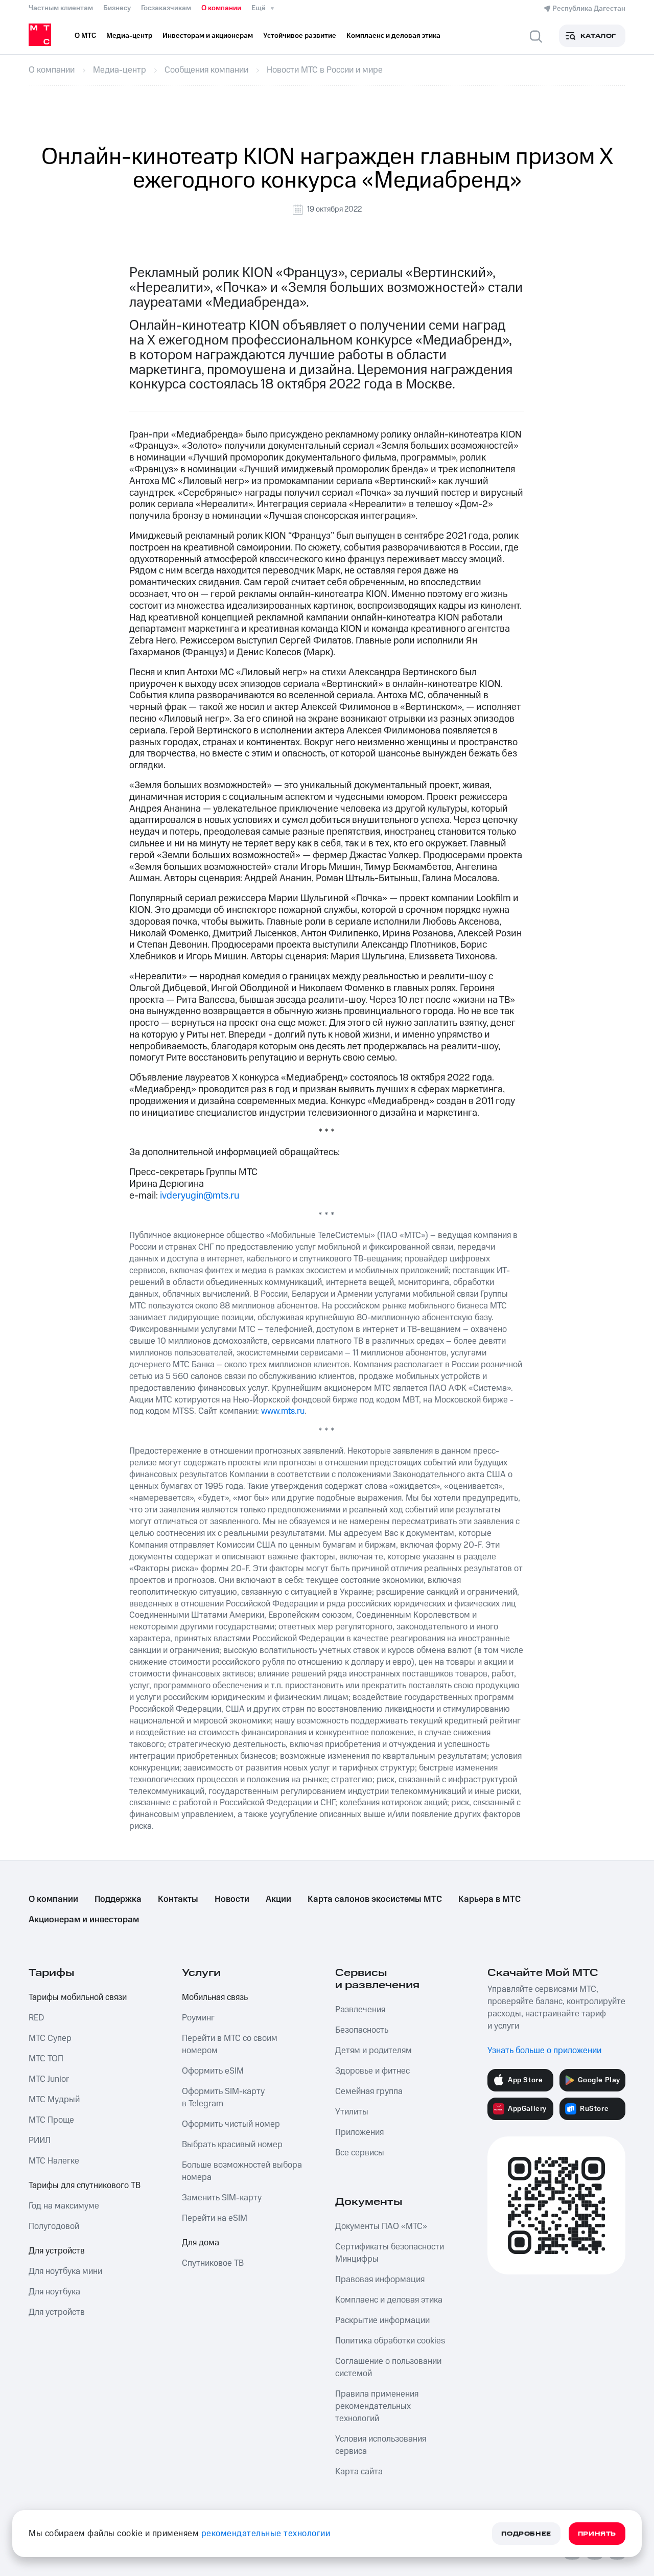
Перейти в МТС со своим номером (230, 2044)
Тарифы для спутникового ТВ (85, 2186)
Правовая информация (380, 2280)
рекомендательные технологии (266, 2534)
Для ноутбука (54, 2292)
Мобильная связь (215, 1997)
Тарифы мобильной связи (78, 1997)
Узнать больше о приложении (544, 2051)
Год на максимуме (64, 2206)
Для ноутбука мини (65, 2271)
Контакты (178, 1899)
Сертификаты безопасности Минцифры (390, 2253)
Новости (232, 1899)
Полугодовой (54, 2226)
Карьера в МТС (489, 1899)
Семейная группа (369, 2091)
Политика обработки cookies (390, 2341)
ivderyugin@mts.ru (200, 1196)
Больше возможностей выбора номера (242, 2171)
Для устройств (57, 2251)
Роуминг (198, 2018)
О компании (221, 8)
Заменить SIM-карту (222, 2198)
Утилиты (352, 2112)
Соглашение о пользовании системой (388, 2367)
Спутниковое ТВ (213, 2263)
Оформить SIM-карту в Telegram (223, 2098)
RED (36, 2018)
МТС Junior (49, 2079)
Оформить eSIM (213, 2071)
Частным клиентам (61, 8)
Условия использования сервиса (381, 2445)
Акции (278, 1899)
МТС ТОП (46, 2059)
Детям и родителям (373, 2051)
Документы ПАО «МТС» (381, 2226)
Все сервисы (360, 2153)
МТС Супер (50, 2038)
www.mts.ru (283, 1411)
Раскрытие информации (382, 2320)
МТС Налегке (54, 2161)
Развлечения (360, 2010)
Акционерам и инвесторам (84, 1920)
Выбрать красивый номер (232, 2145)
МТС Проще (51, 2120)
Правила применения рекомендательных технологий (377, 2406)
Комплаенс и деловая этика (389, 2300)
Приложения (359, 2132)
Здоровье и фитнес (372, 2071)
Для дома (201, 2243)
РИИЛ (40, 2141)
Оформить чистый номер (231, 2124)
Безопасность (362, 2030)
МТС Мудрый (54, 2100)
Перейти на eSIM (215, 2218)
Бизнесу (117, 8)
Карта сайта (359, 2472)
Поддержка (118, 1899)
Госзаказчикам (166, 8)
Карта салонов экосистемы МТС (375, 1899)
